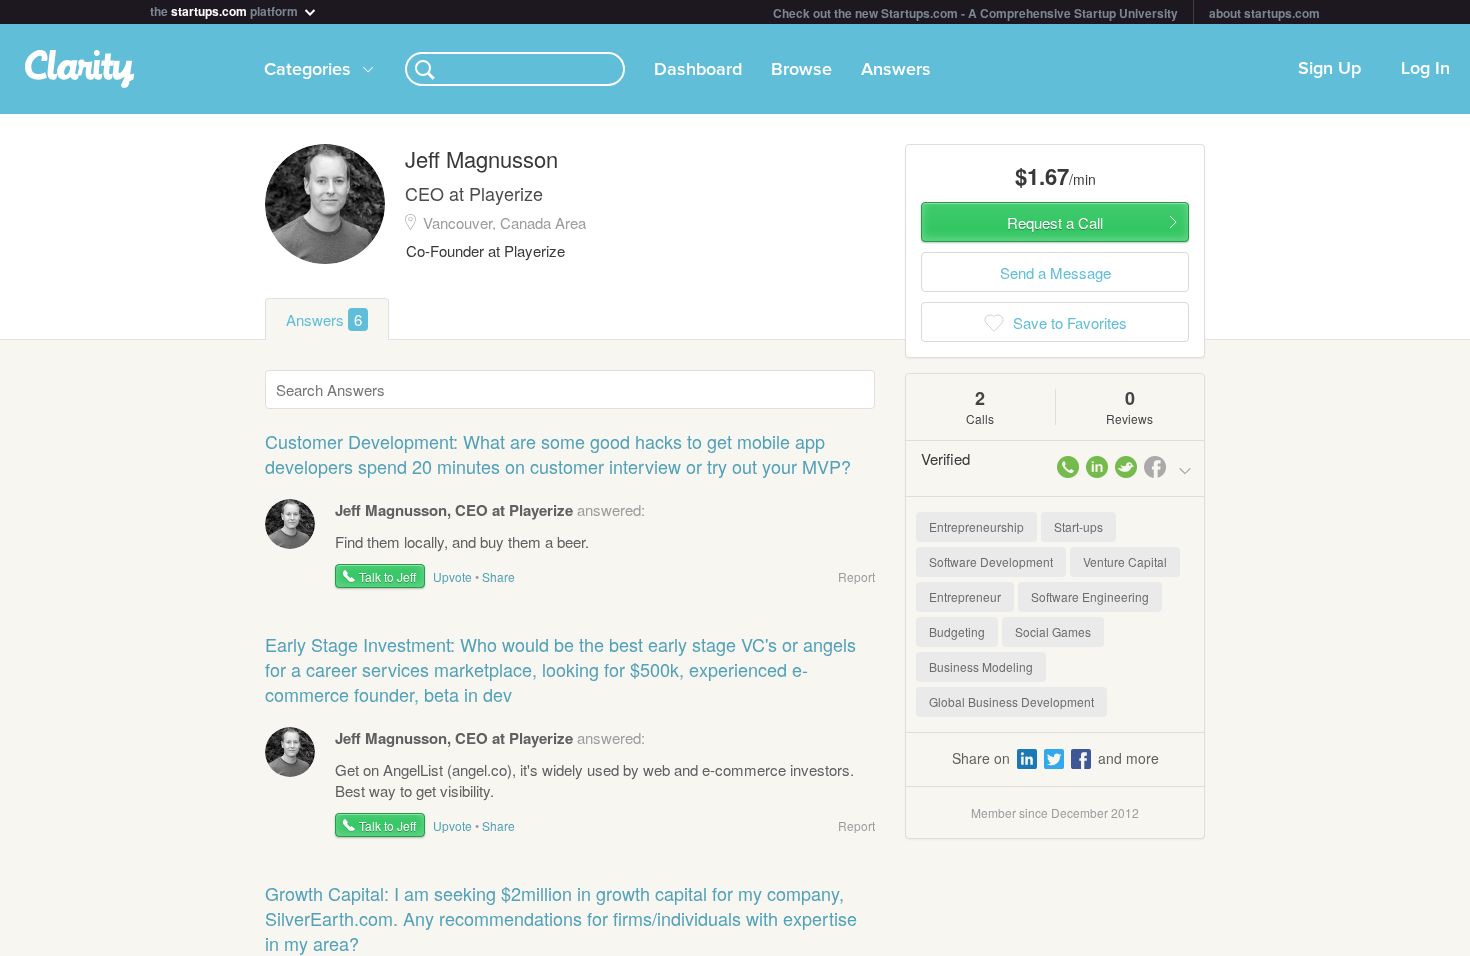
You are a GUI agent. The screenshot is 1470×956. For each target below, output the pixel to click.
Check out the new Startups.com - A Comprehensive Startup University (975, 13)
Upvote (452, 576)
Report (856, 576)
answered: (490, 509)
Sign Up (1329, 69)
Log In (1425, 69)
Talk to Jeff (387, 576)
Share (498, 576)
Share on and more (1055, 758)
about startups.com (1264, 13)
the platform (225, 9)
